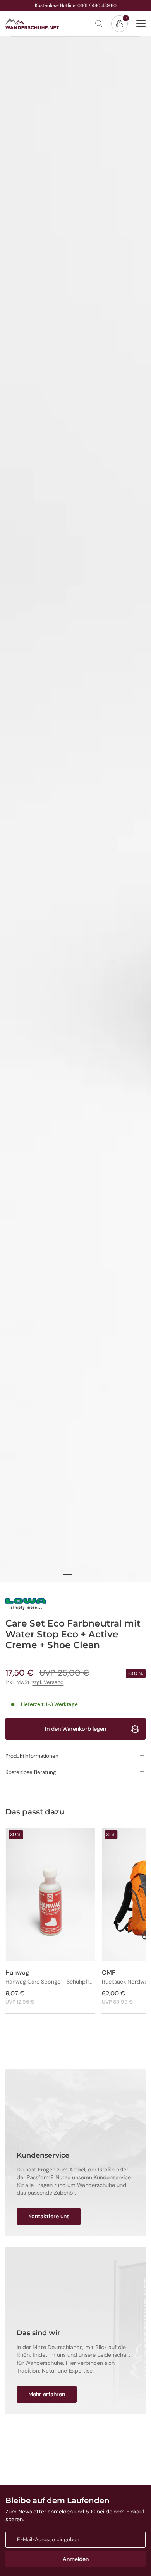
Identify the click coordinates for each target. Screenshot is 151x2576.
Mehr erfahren (47, 2394)
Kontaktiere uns (49, 2216)
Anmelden (76, 2559)
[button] (75, 1756)
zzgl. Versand (48, 1682)
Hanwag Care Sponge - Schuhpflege (50, 1982)
